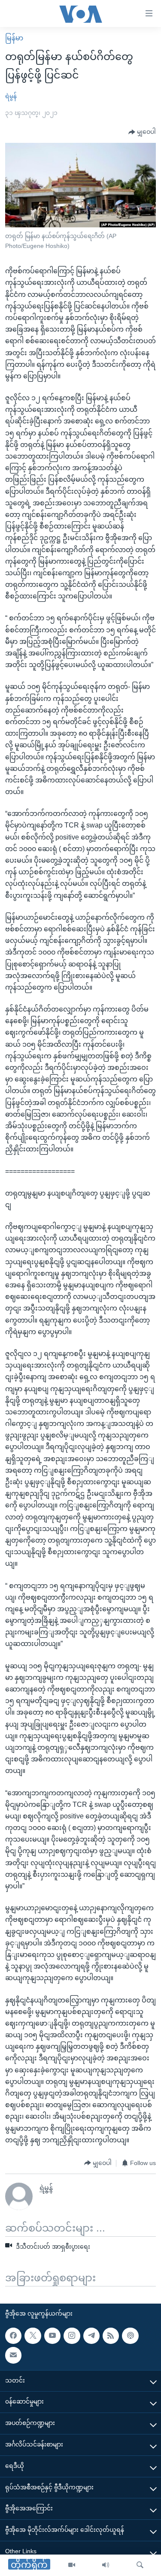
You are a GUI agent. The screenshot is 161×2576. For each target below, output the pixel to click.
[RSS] (111, 2335)
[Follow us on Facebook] (13, 2335)
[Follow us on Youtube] (52, 2335)
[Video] (72, 2565)
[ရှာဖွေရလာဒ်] (140, 2565)
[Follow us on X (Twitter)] (33, 2335)
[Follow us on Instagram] (72, 2335)
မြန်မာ (14, 38)
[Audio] (106, 2565)
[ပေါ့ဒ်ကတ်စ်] (130, 2335)
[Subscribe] (13, 2355)
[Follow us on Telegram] (91, 2335)
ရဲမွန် (11, 96)
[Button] (142, 132)
